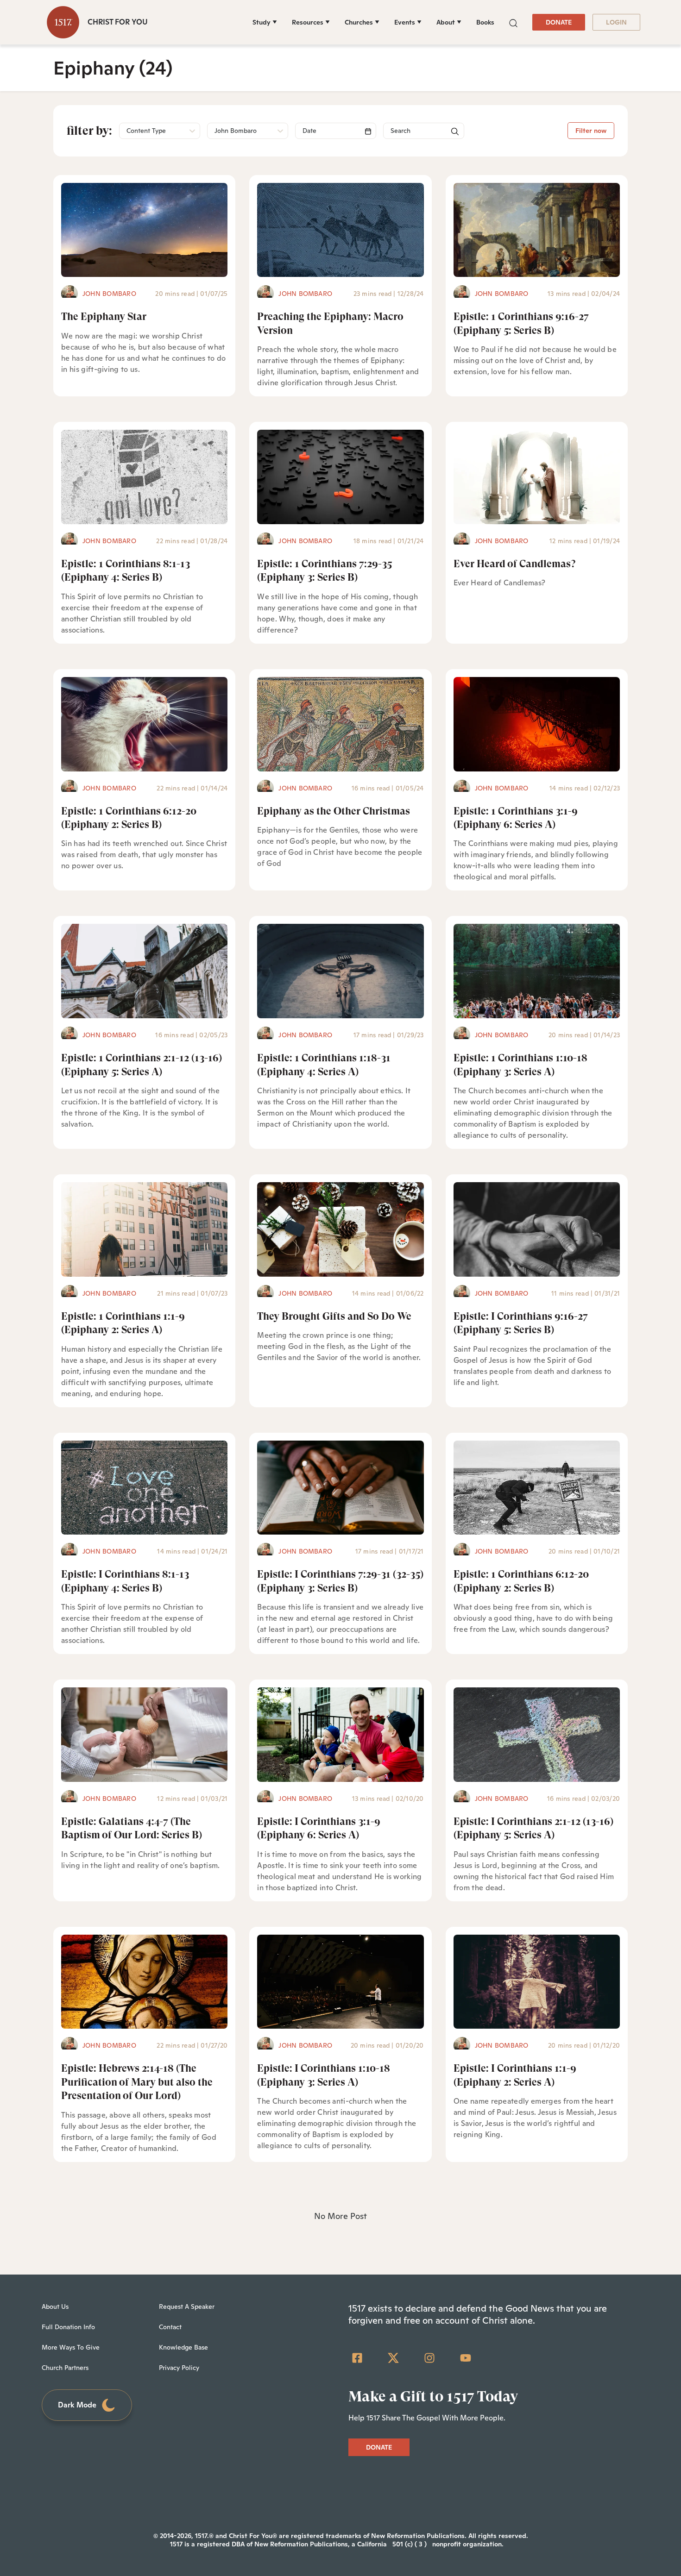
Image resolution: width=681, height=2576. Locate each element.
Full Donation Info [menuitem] (68, 2327)
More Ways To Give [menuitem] (71, 2347)
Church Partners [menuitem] (65, 2368)
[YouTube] (466, 2358)
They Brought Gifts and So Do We (334, 1316)
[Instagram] (429, 2358)
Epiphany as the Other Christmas (334, 811)
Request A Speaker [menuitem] (187, 2306)
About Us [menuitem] (55, 2306)
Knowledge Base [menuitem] (183, 2347)
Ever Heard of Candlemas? (514, 564)
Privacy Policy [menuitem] (179, 2368)
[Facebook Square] (357, 2358)
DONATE (559, 22)
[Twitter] (393, 2358)
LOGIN (616, 22)
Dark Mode (77, 2405)
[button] (513, 22)
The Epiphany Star (104, 317)
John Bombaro (109, 294)
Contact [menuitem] (170, 2327)
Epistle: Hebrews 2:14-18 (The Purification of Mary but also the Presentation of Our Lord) (137, 2082)
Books (485, 22)
